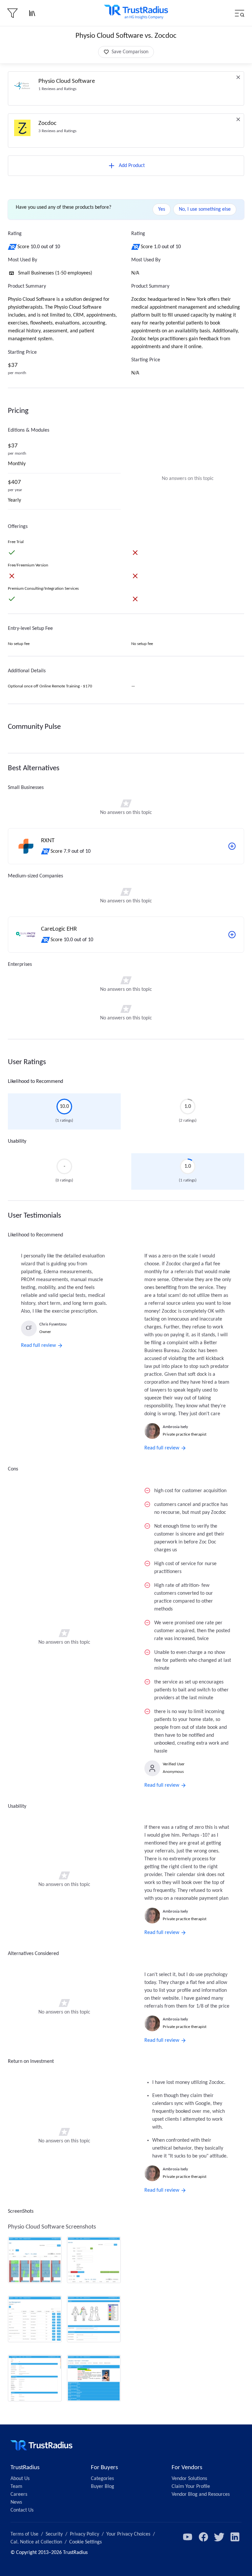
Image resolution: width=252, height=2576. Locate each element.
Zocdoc (47, 123)
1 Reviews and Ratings (57, 89)
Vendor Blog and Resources (201, 2494)
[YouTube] (188, 2537)
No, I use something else (205, 209)
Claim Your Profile (191, 2487)
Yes (162, 209)
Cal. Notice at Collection (36, 2542)
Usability (17, 1141)
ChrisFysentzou (53, 1324)
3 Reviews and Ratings (57, 131)
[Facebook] (203, 2537)
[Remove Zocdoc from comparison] (238, 119)
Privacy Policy (84, 2534)
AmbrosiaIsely (175, 1427)
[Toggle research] (32, 13)
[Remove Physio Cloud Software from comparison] (238, 77)
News (16, 2502)
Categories (102, 2479)
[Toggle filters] (12, 13)
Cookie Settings (85, 2542)
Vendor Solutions (189, 2479)
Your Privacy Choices (128, 2534)
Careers (19, 2494)
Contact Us (22, 2510)
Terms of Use (24, 2534)
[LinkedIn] (235, 2537)
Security (54, 2534)
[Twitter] (219, 2537)
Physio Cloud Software (67, 81)
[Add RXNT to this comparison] (232, 846)
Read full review (38, 1346)
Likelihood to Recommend (35, 1082)
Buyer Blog (103, 2487)
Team (16, 2487)
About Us (20, 2479)
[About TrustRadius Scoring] (13, 247)
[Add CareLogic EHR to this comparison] (232, 935)
